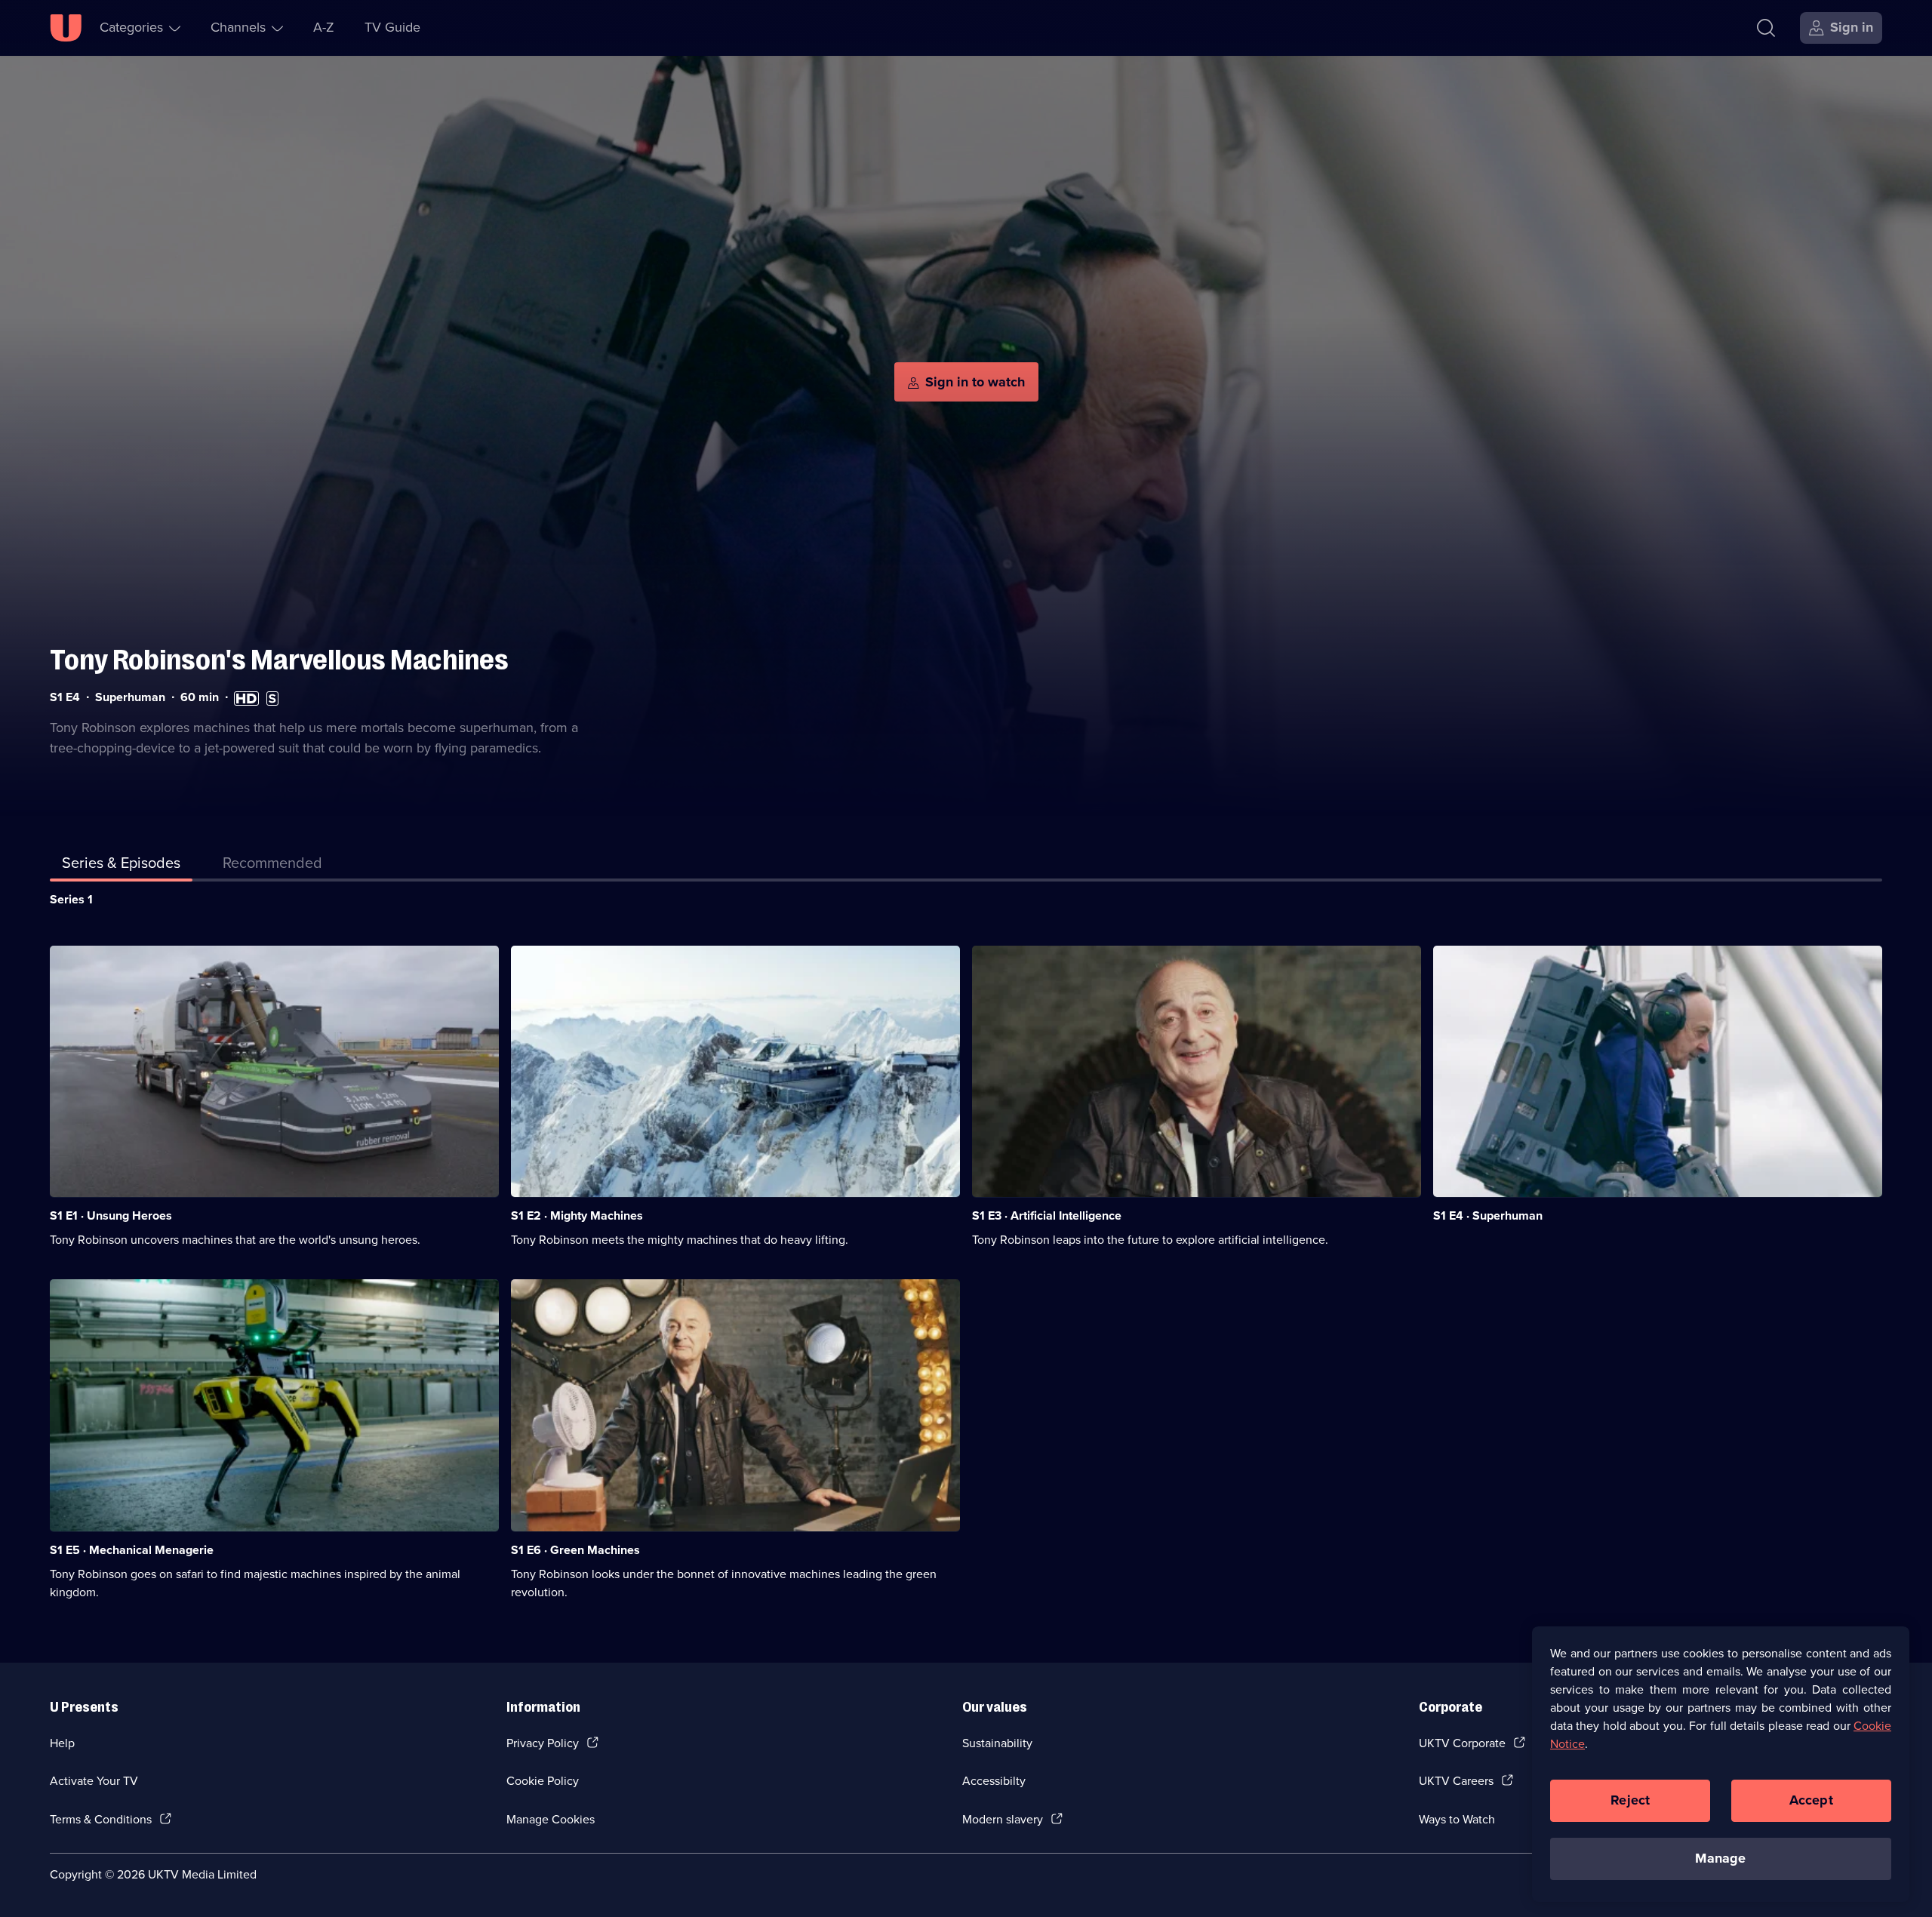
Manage (1720, 1858)
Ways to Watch (1457, 1819)
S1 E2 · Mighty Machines (577, 1215)
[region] (1721, 1764)
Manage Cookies (551, 1819)
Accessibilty (994, 1781)
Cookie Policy (543, 1781)
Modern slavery (1003, 1819)
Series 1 (71, 899)
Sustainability (997, 1743)
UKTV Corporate (1462, 1743)
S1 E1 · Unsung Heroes (111, 1215)
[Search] (1766, 28)
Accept (1811, 1800)
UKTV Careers (1456, 1781)
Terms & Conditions (101, 1819)
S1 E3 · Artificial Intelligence (1047, 1215)
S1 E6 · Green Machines (575, 1550)
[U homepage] (66, 28)
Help (62, 1743)
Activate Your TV (94, 1781)
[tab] (272, 866)
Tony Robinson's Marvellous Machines (279, 660)
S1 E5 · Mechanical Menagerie (132, 1550)
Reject (1630, 1800)
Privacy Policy (543, 1743)
